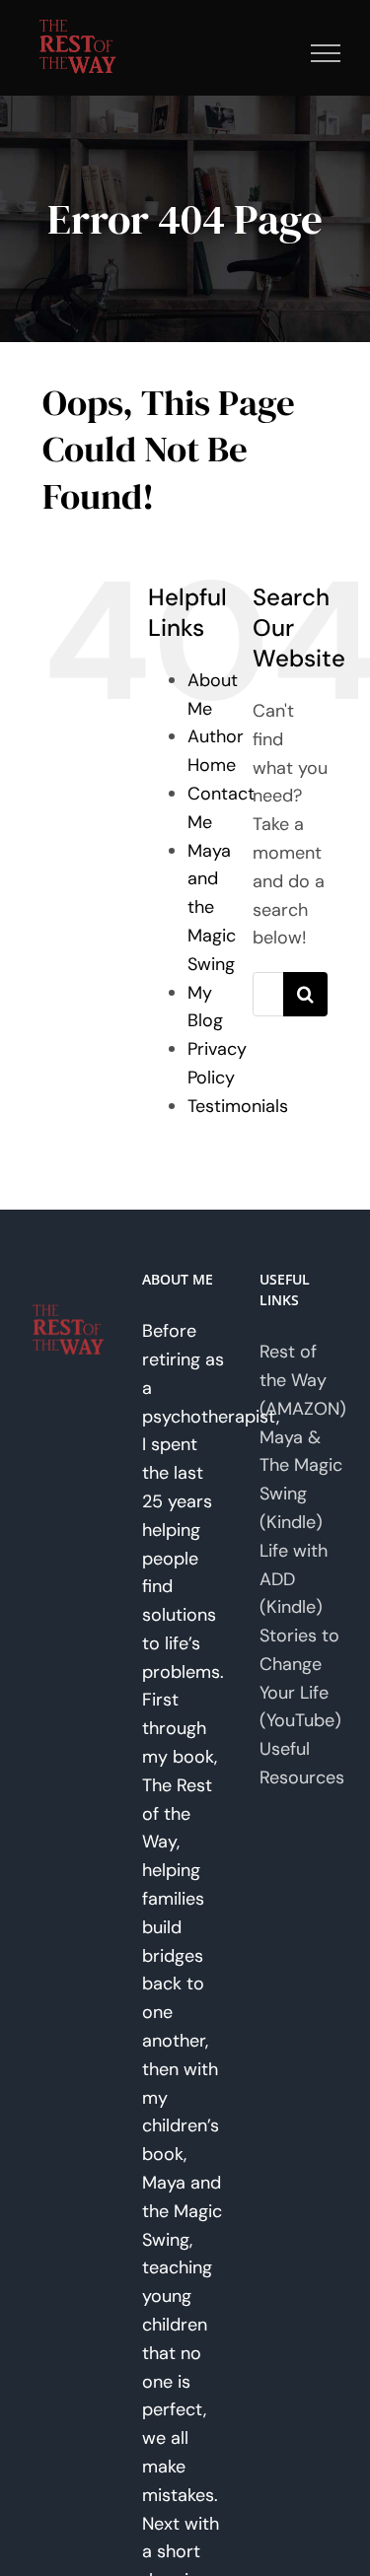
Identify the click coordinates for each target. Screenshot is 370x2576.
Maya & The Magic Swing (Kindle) (301, 1480)
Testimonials (238, 1106)
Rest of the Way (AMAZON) (303, 1380)
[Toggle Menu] (326, 53)
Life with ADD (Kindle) (294, 1579)
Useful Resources (302, 1763)
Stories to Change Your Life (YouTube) (300, 1678)
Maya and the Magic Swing (212, 907)
